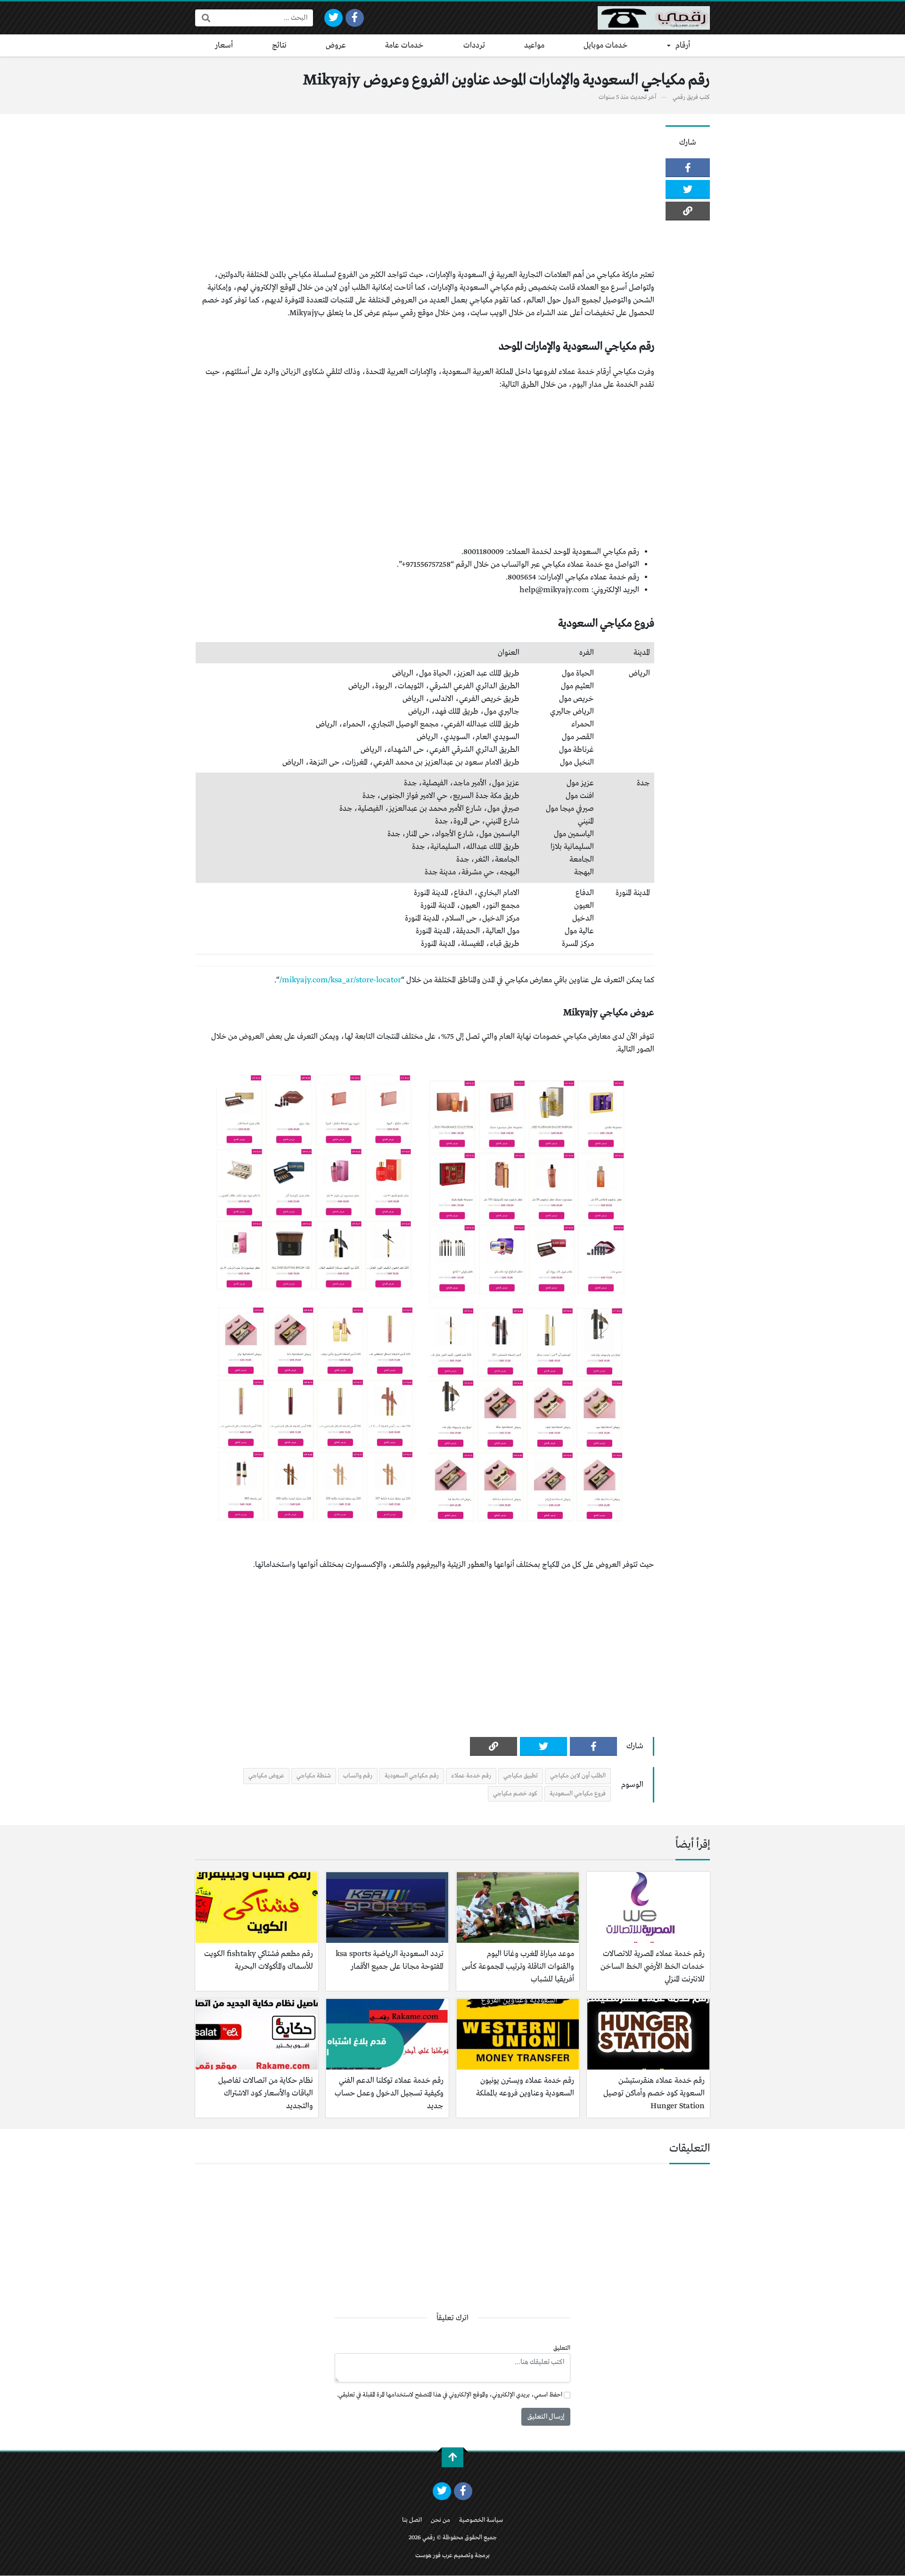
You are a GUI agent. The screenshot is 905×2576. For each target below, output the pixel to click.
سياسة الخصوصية (481, 2520)
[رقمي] (654, 18)
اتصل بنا (412, 2520)
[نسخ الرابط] (688, 211)
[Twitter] (333, 18)
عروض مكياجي (266, 1776)
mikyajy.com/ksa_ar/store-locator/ (340, 980)
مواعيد (534, 45)
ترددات (474, 45)
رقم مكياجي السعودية (412, 1776)
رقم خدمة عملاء (471, 1776)
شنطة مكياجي (314, 1776)
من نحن (440, 2520)
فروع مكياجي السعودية (578, 1794)
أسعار (224, 45)
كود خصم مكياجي (515, 1794)
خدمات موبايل (606, 45)
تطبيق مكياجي (521, 1776)
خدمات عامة (404, 45)
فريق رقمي (685, 97)
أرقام (683, 45)
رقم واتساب (358, 1776)
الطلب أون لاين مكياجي (578, 1776)
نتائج (279, 45)
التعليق (562, 2348)
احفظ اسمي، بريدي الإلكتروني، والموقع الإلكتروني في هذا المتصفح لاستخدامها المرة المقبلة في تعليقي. (450, 2395)
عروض (336, 45)
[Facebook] (355, 18)
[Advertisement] (425, 191)
